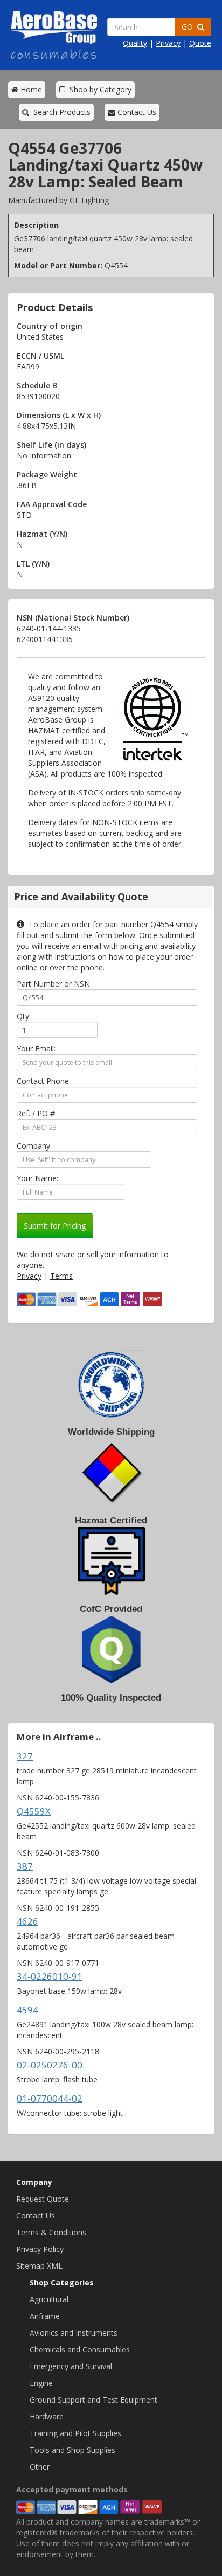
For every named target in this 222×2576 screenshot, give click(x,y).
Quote (200, 43)
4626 (27, 1921)
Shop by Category (98, 89)
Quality (135, 43)
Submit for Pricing (55, 1226)
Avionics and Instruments (74, 2333)
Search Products (60, 112)
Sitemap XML (39, 2266)
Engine (41, 2383)
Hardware (47, 2416)
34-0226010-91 (50, 1976)
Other (40, 2467)
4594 (27, 2010)
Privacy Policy (40, 2249)
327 (25, 1756)
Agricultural (49, 2299)
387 (25, 1866)
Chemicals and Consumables (80, 2349)
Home (30, 89)
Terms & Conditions (51, 2232)
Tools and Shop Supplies (72, 2450)
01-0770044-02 (50, 2098)
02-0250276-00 (50, 2065)
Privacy (168, 43)
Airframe (45, 2316)
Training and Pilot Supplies (75, 2433)
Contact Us (136, 112)
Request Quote (43, 2199)
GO (189, 27)
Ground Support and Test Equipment (93, 2400)
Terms (61, 1276)
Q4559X (34, 1811)
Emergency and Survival (71, 2366)
